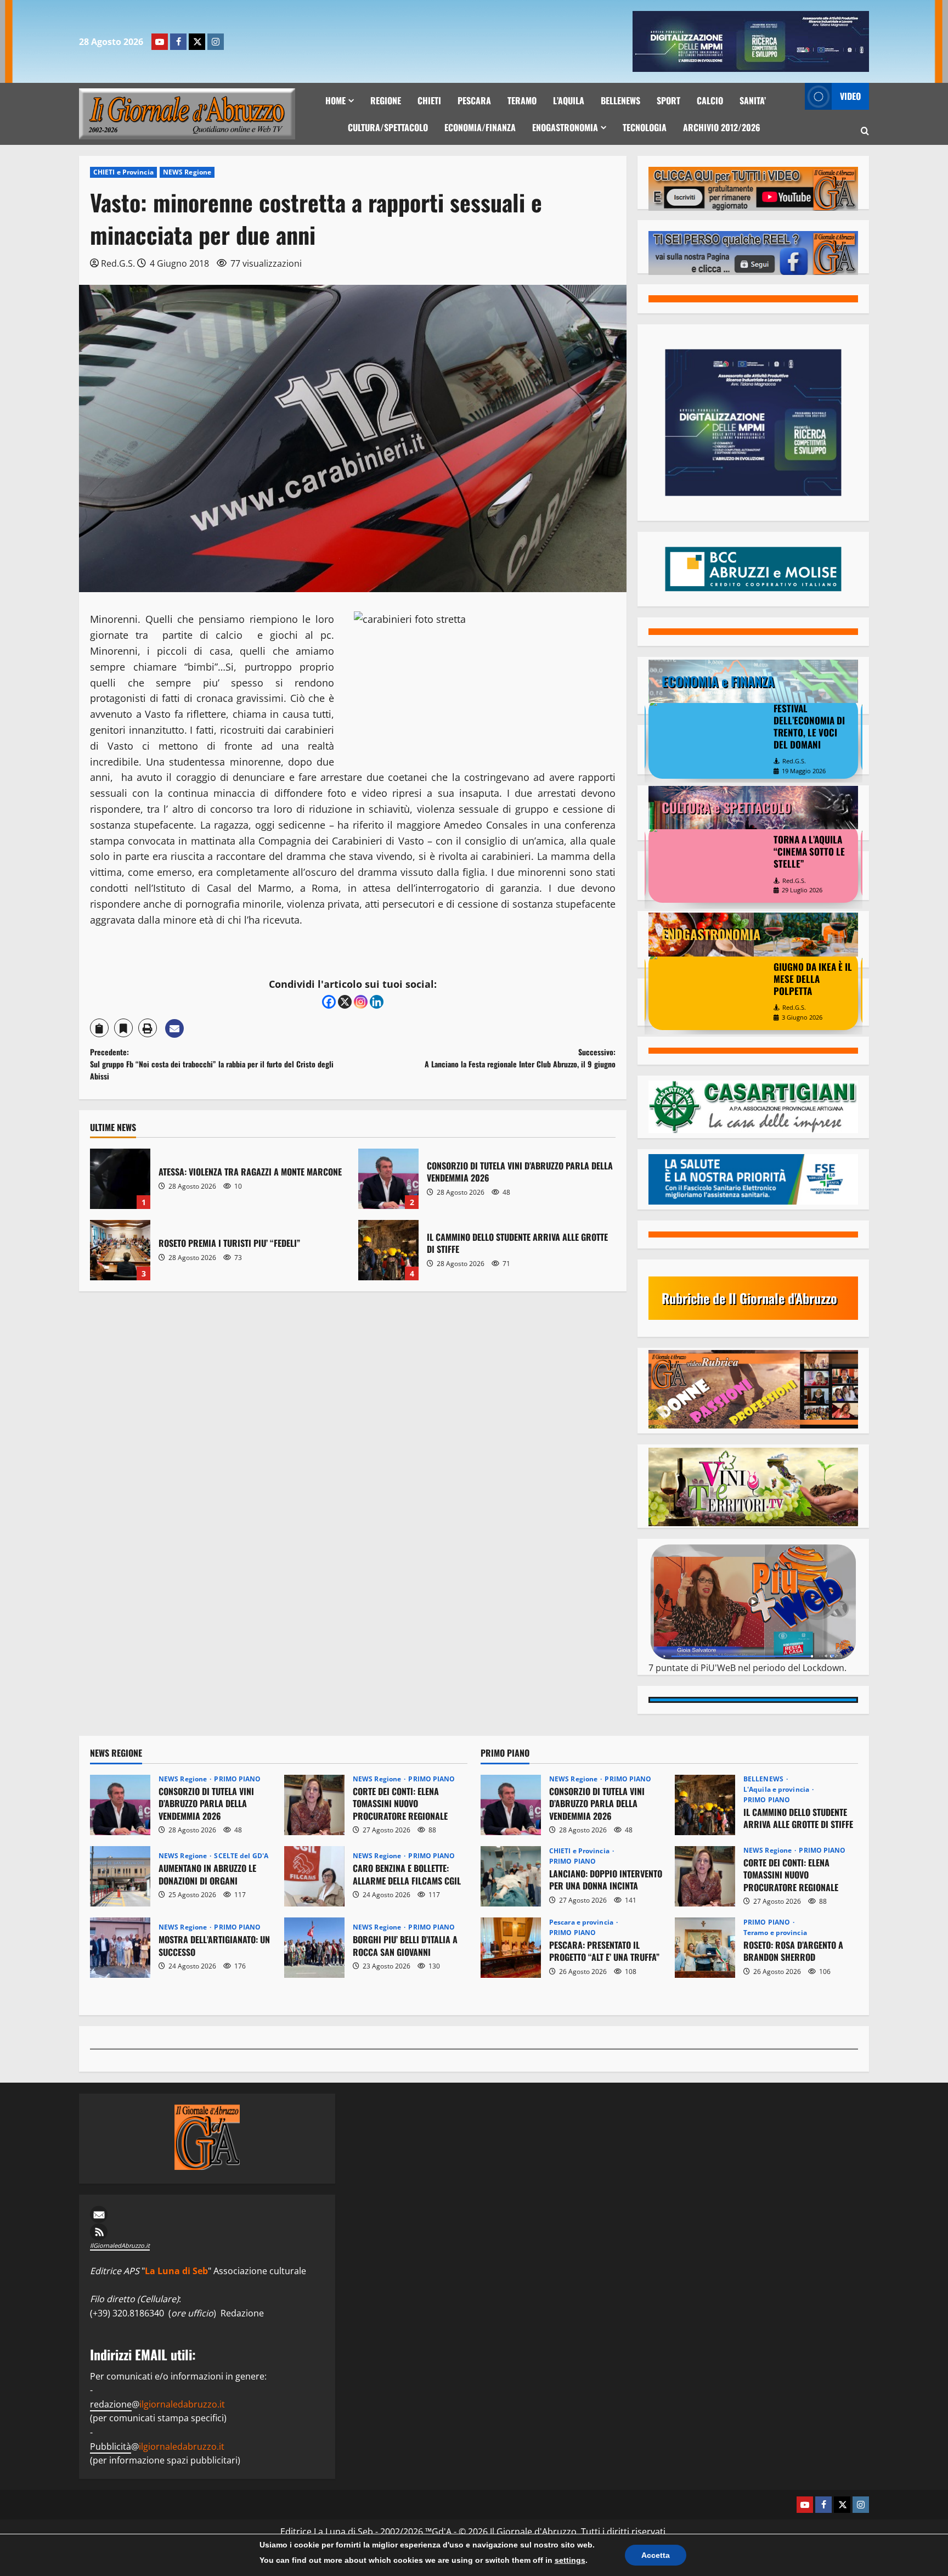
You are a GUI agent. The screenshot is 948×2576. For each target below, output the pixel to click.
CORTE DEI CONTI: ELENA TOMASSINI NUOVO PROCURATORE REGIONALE (314, 1805)
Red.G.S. (118, 263)
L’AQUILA (569, 100)
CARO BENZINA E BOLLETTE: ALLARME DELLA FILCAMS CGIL (314, 1876)
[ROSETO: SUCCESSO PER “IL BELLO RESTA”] (708, 863)
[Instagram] (216, 42)
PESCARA (474, 100)
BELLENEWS (620, 100)
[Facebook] (178, 42)
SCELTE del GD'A (241, 1856)
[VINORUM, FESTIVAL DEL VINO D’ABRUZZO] (708, 991)
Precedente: (212, 1064)
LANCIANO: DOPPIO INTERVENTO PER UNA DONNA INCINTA (511, 1876)
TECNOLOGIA (645, 127)
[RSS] (207, 2232)
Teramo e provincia (775, 1933)
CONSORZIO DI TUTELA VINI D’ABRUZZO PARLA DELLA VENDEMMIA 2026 (388, 1179)
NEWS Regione (187, 172)
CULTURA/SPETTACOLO (388, 127)
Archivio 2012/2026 (722, 127)
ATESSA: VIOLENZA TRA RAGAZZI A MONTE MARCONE (120, 1179)
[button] (865, 131)
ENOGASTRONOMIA (565, 127)
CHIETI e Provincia (123, 172)
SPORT (668, 100)
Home (335, 100)
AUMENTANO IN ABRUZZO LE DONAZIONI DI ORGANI (120, 1876)
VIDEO (850, 96)
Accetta (656, 2555)
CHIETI (429, 100)
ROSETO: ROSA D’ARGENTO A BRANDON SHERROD (705, 1948)
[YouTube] (160, 42)
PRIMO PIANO (237, 1779)
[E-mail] (207, 2214)
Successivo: (520, 1058)
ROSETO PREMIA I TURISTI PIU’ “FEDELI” (120, 1250)
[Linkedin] (377, 1002)
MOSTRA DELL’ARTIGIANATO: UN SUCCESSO (120, 1948)
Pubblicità (111, 2446)
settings (570, 2560)
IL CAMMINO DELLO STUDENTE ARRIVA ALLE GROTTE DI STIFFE (388, 1250)
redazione (111, 2404)
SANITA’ (753, 100)
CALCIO (710, 100)
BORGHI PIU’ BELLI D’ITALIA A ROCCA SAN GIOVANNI (314, 1948)
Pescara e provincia (582, 1922)
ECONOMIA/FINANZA (480, 127)
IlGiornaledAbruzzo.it (120, 2245)
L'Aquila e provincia (777, 1790)
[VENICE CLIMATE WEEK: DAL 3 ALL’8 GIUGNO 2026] (708, 737)
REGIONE (386, 100)
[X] (197, 42)
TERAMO (522, 100)
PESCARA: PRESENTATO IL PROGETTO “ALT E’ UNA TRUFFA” (511, 1948)
